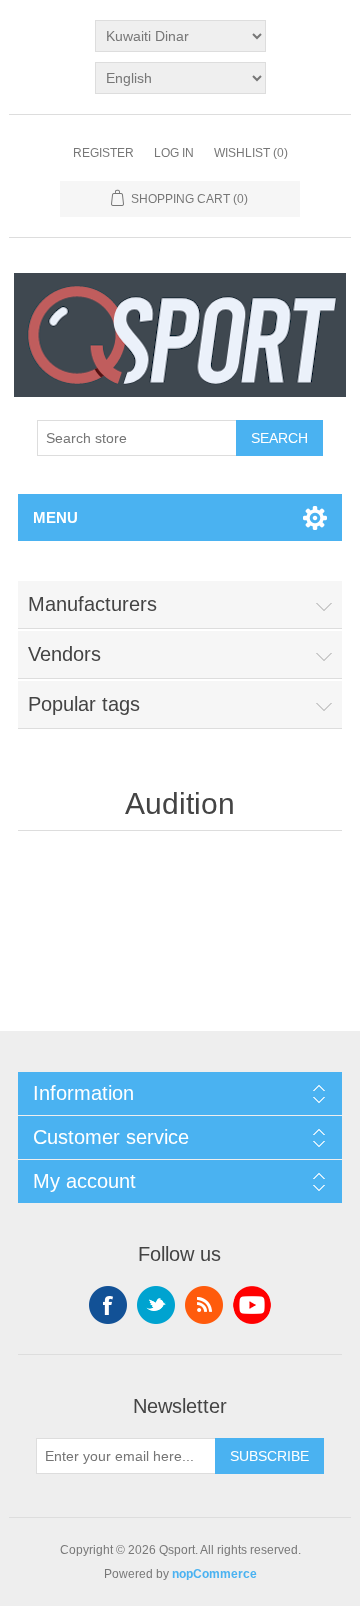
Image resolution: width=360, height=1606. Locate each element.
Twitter (156, 1305)
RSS (204, 1305)
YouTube (252, 1305)
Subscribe (269, 1456)
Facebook (108, 1305)
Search (279, 438)
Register (103, 153)
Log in (174, 153)
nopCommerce (214, 1574)
